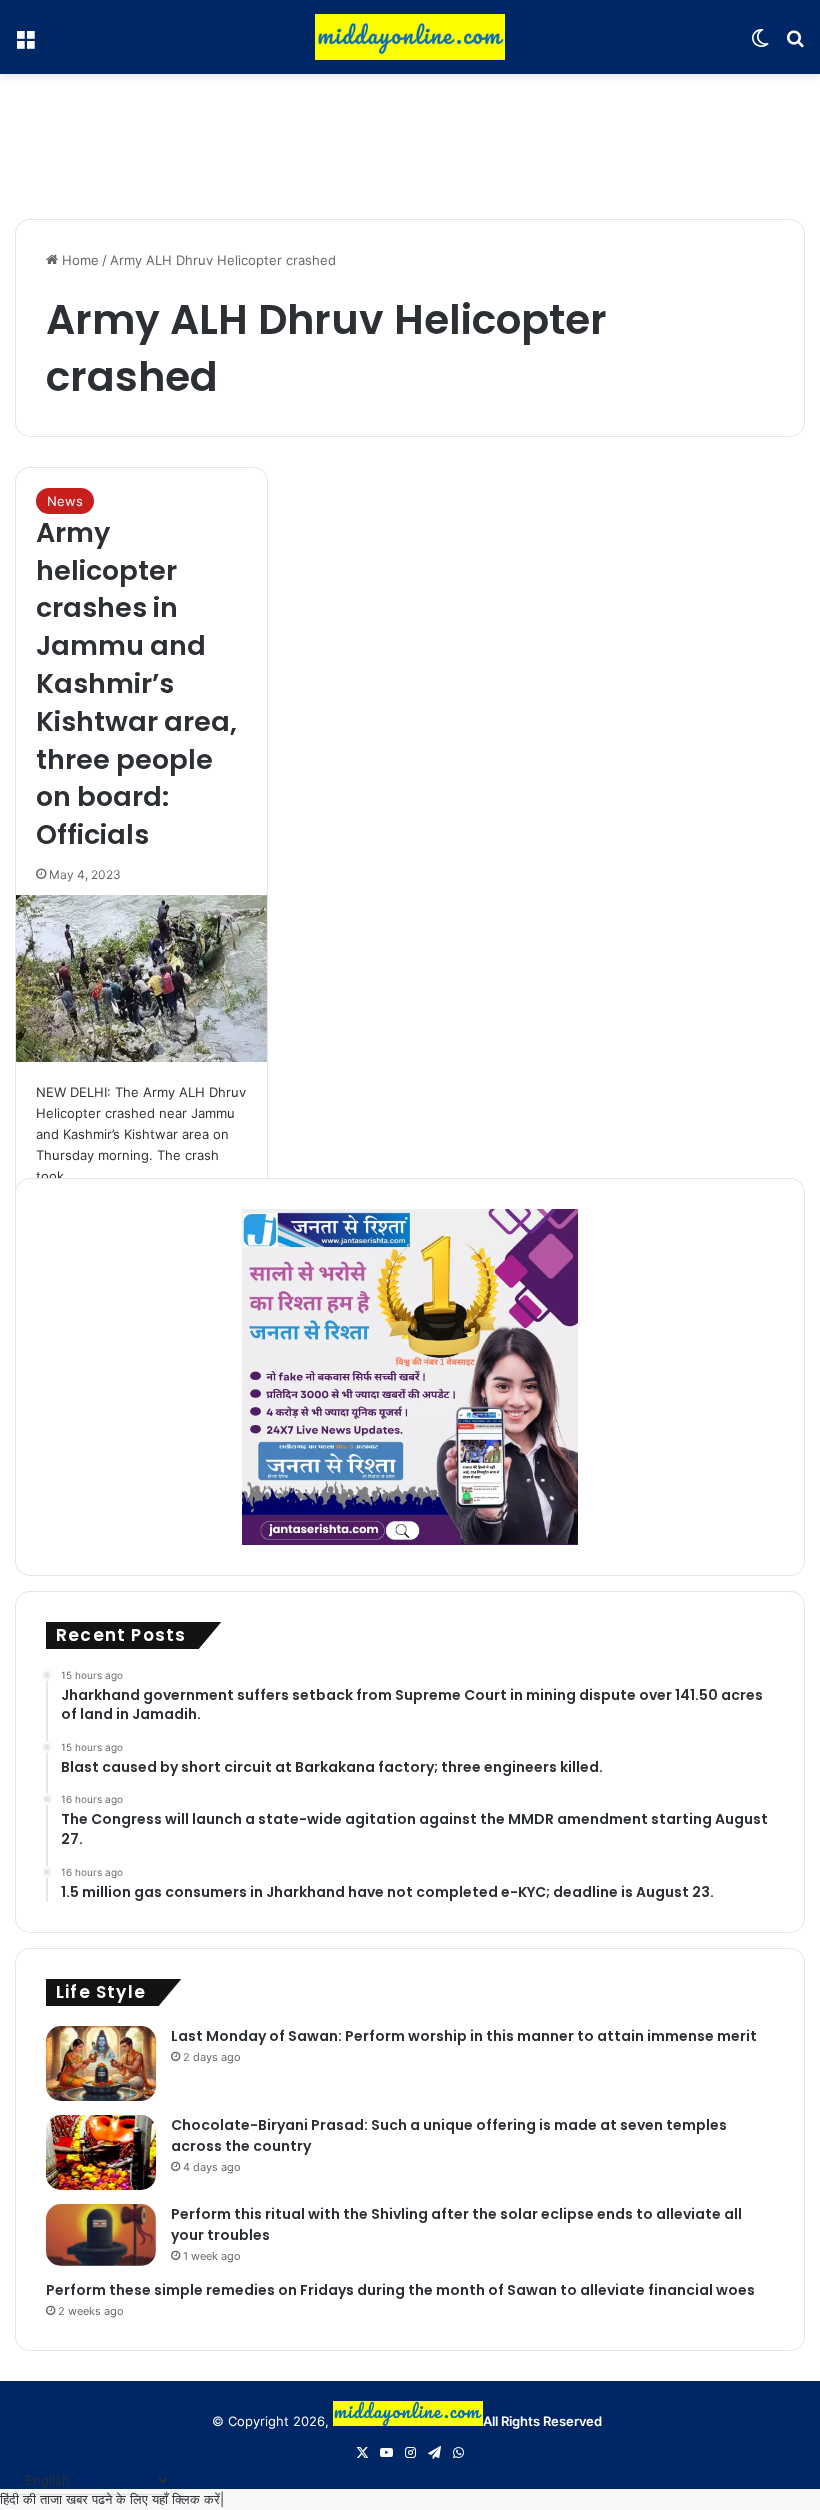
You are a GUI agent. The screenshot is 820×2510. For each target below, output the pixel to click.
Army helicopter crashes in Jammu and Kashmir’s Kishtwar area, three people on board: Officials (136, 683)
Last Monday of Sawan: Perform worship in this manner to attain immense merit (464, 2036)
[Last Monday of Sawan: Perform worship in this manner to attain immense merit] (101, 2063)
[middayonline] (410, 37)
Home (78, 260)
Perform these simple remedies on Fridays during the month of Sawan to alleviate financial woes (400, 2290)
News (65, 501)
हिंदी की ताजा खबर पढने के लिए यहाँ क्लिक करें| (112, 2499)
